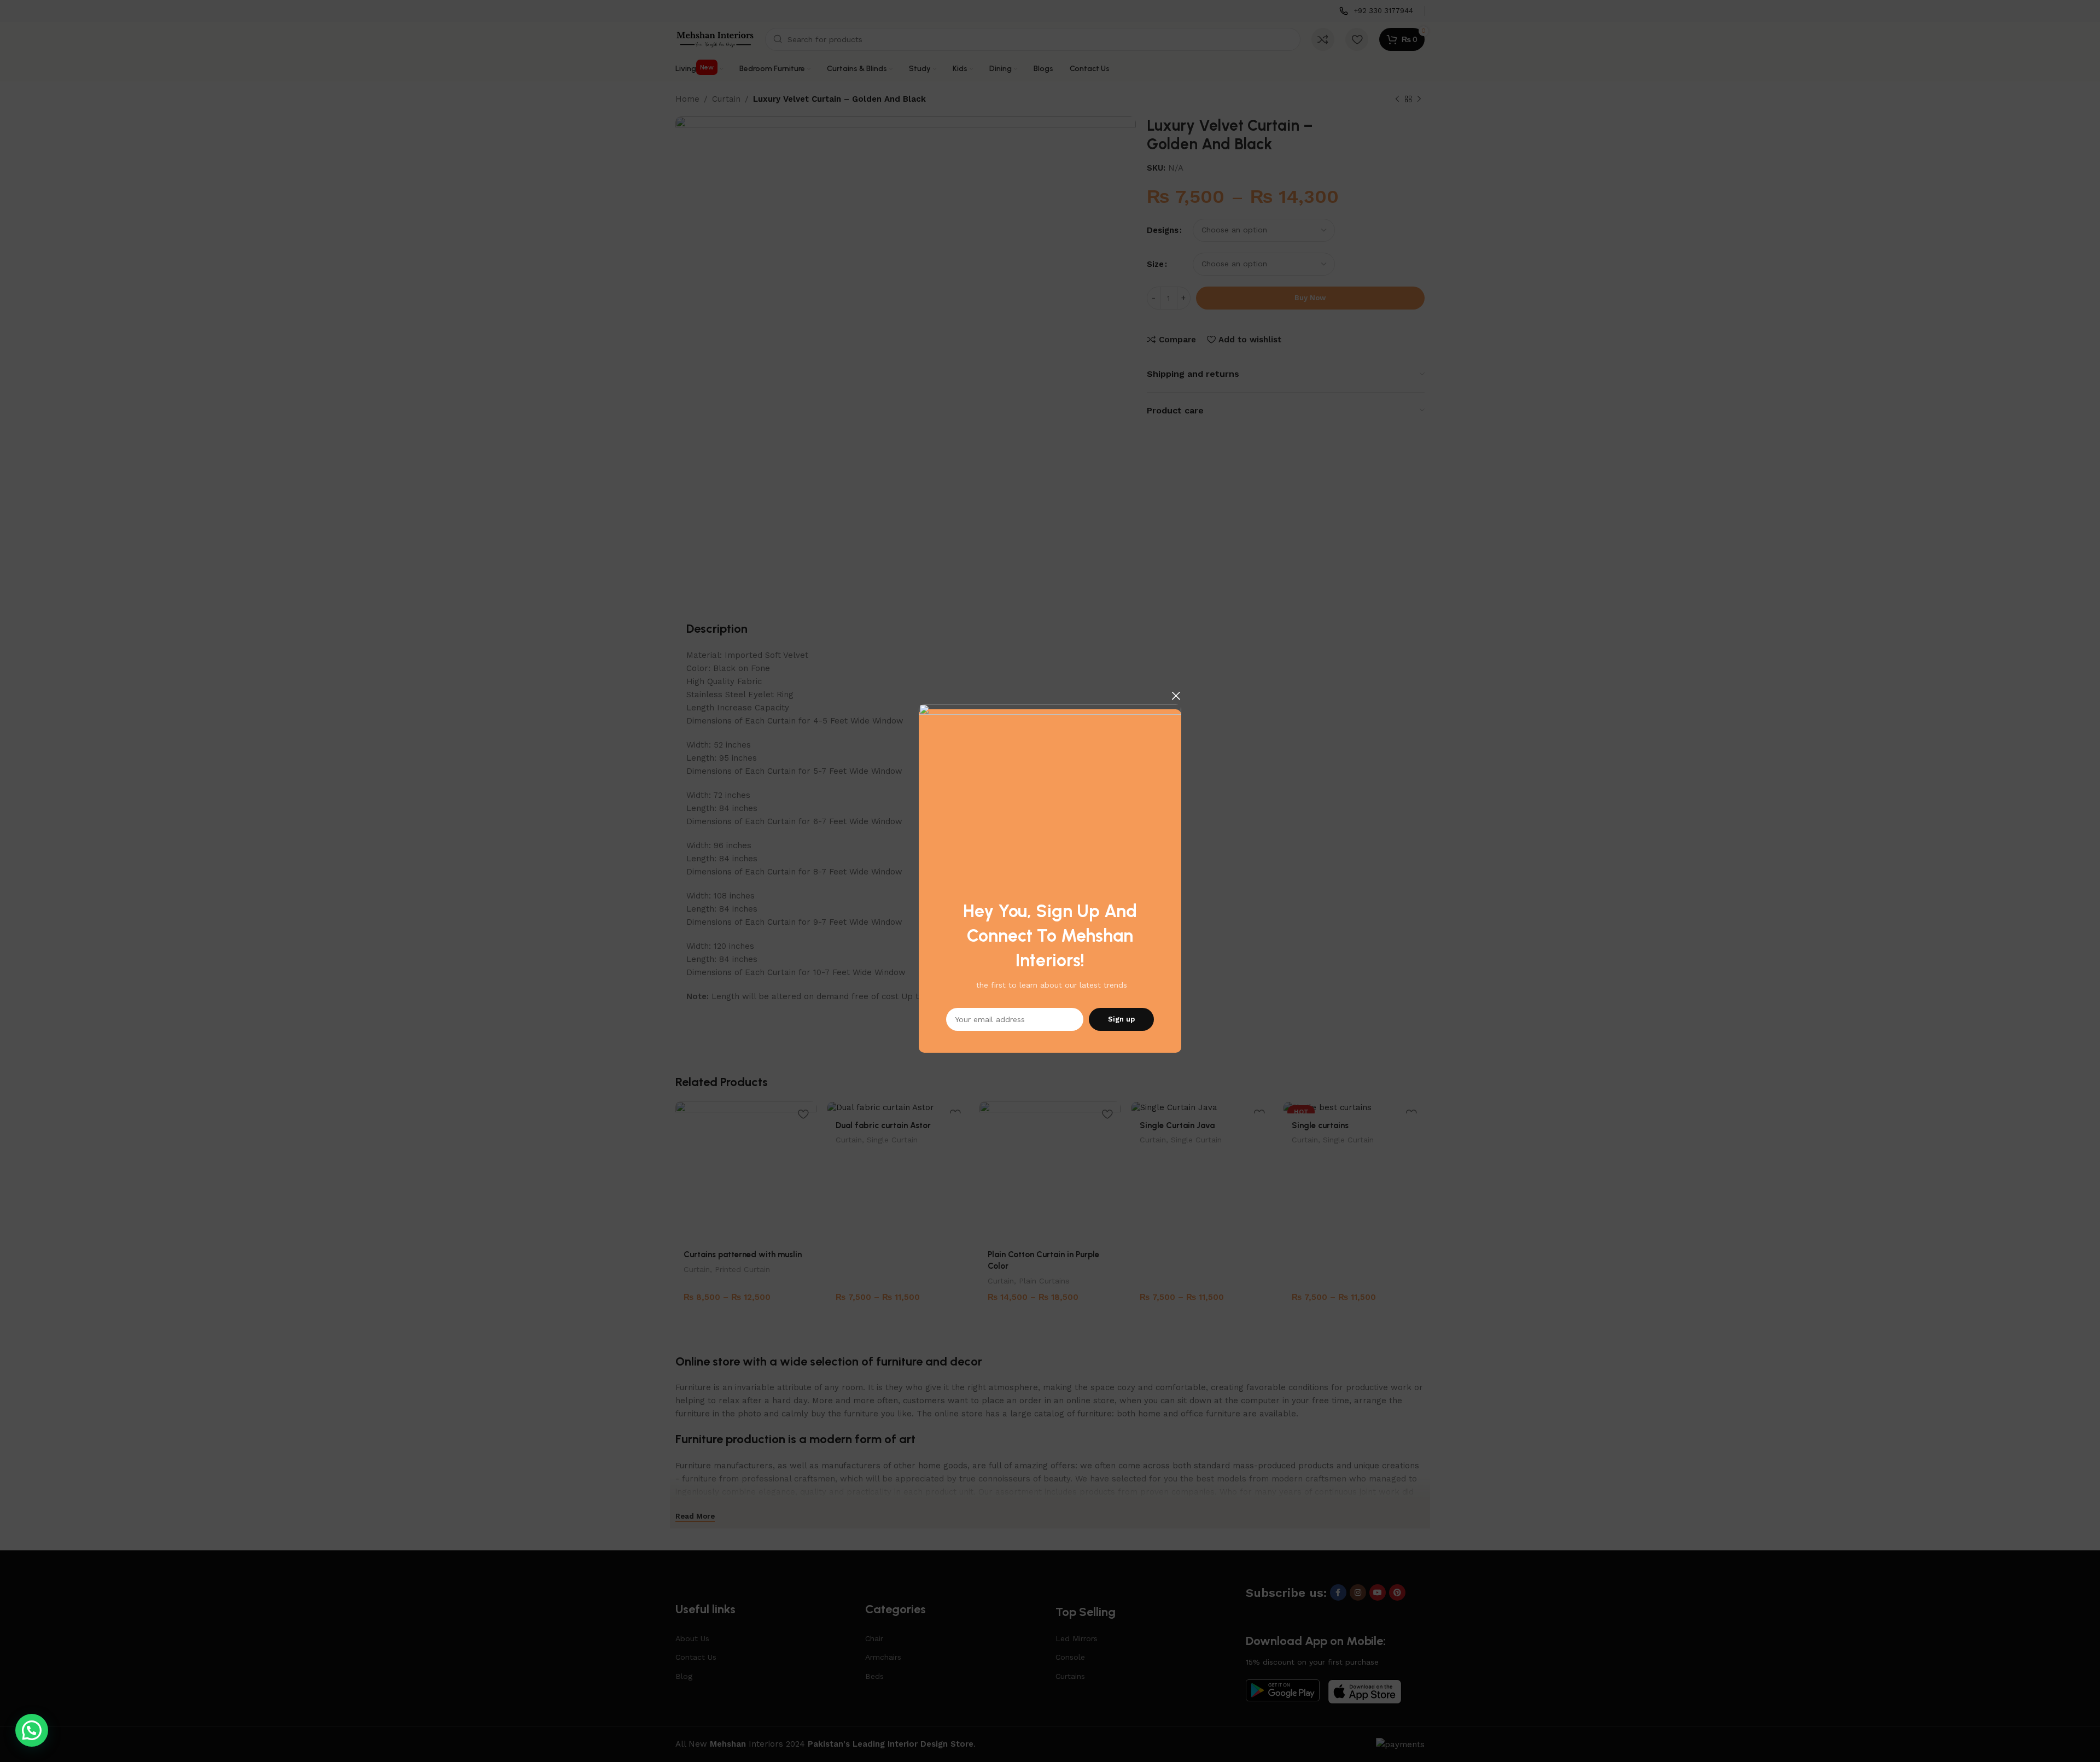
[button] (32, 1730)
